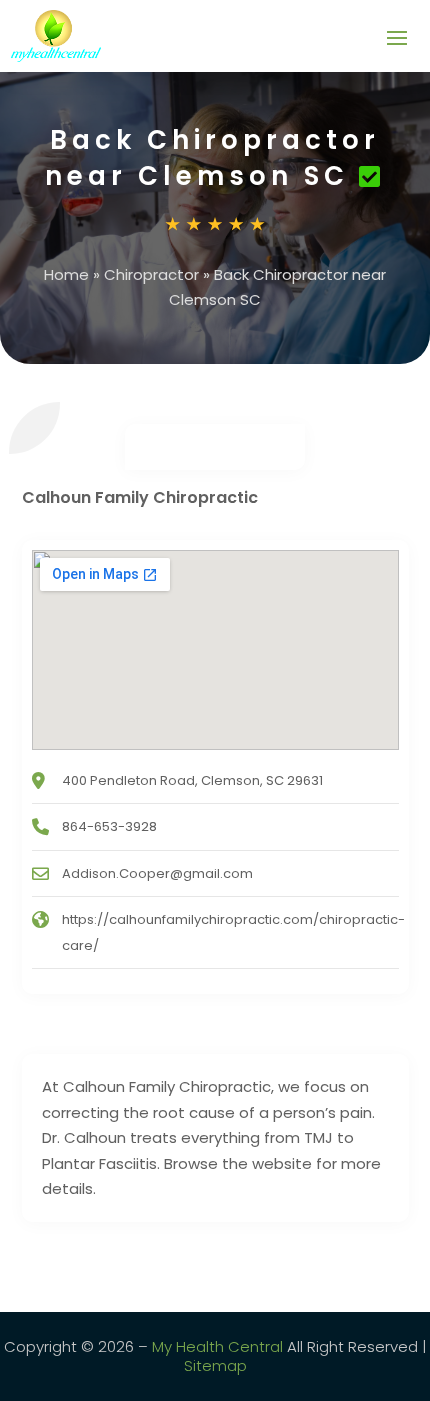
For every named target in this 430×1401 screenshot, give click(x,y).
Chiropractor (151, 274)
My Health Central (217, 1346)
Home (66, 274)
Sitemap (215, 1365)
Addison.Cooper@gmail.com (157, 873)
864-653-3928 (109, 826)
